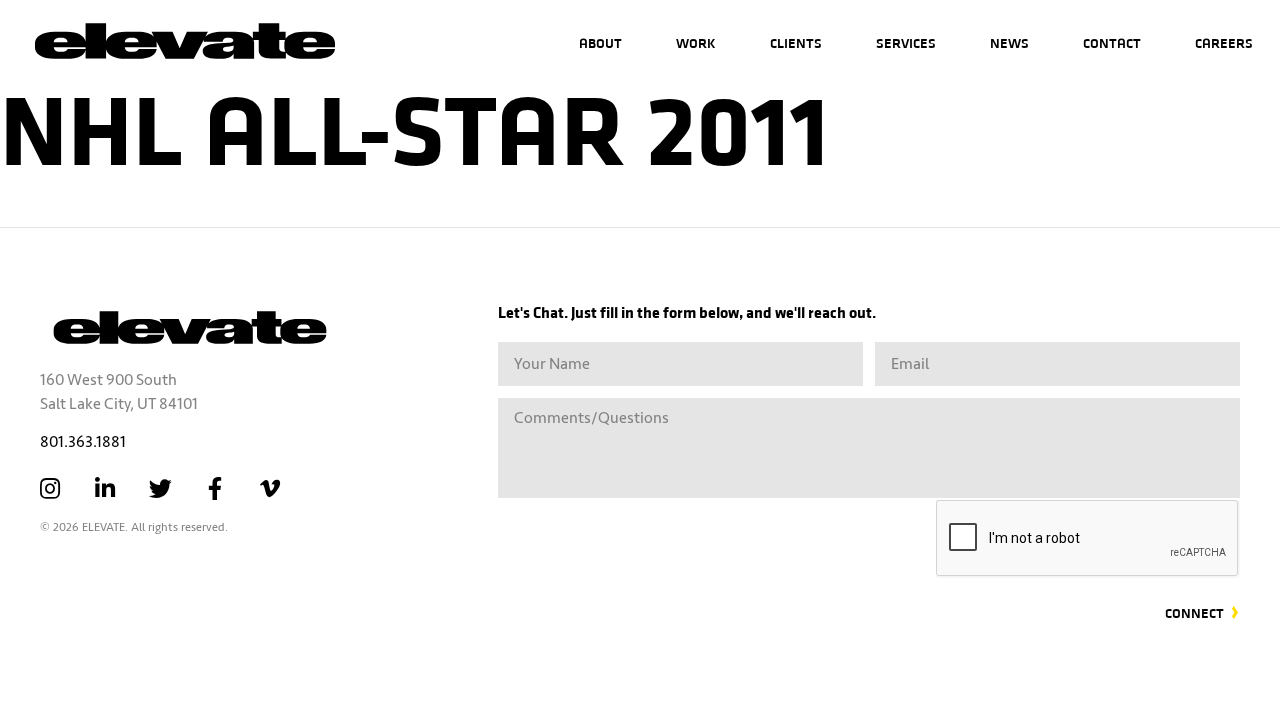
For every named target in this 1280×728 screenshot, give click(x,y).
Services (906, 42)
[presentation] (1088, 539)
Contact (1112, 42)
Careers (1224, 42)
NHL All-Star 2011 (414, 124)
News (1009, 42)
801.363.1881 (83, 442)
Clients (796, 42)
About (600, 42)
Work (696, 42)
